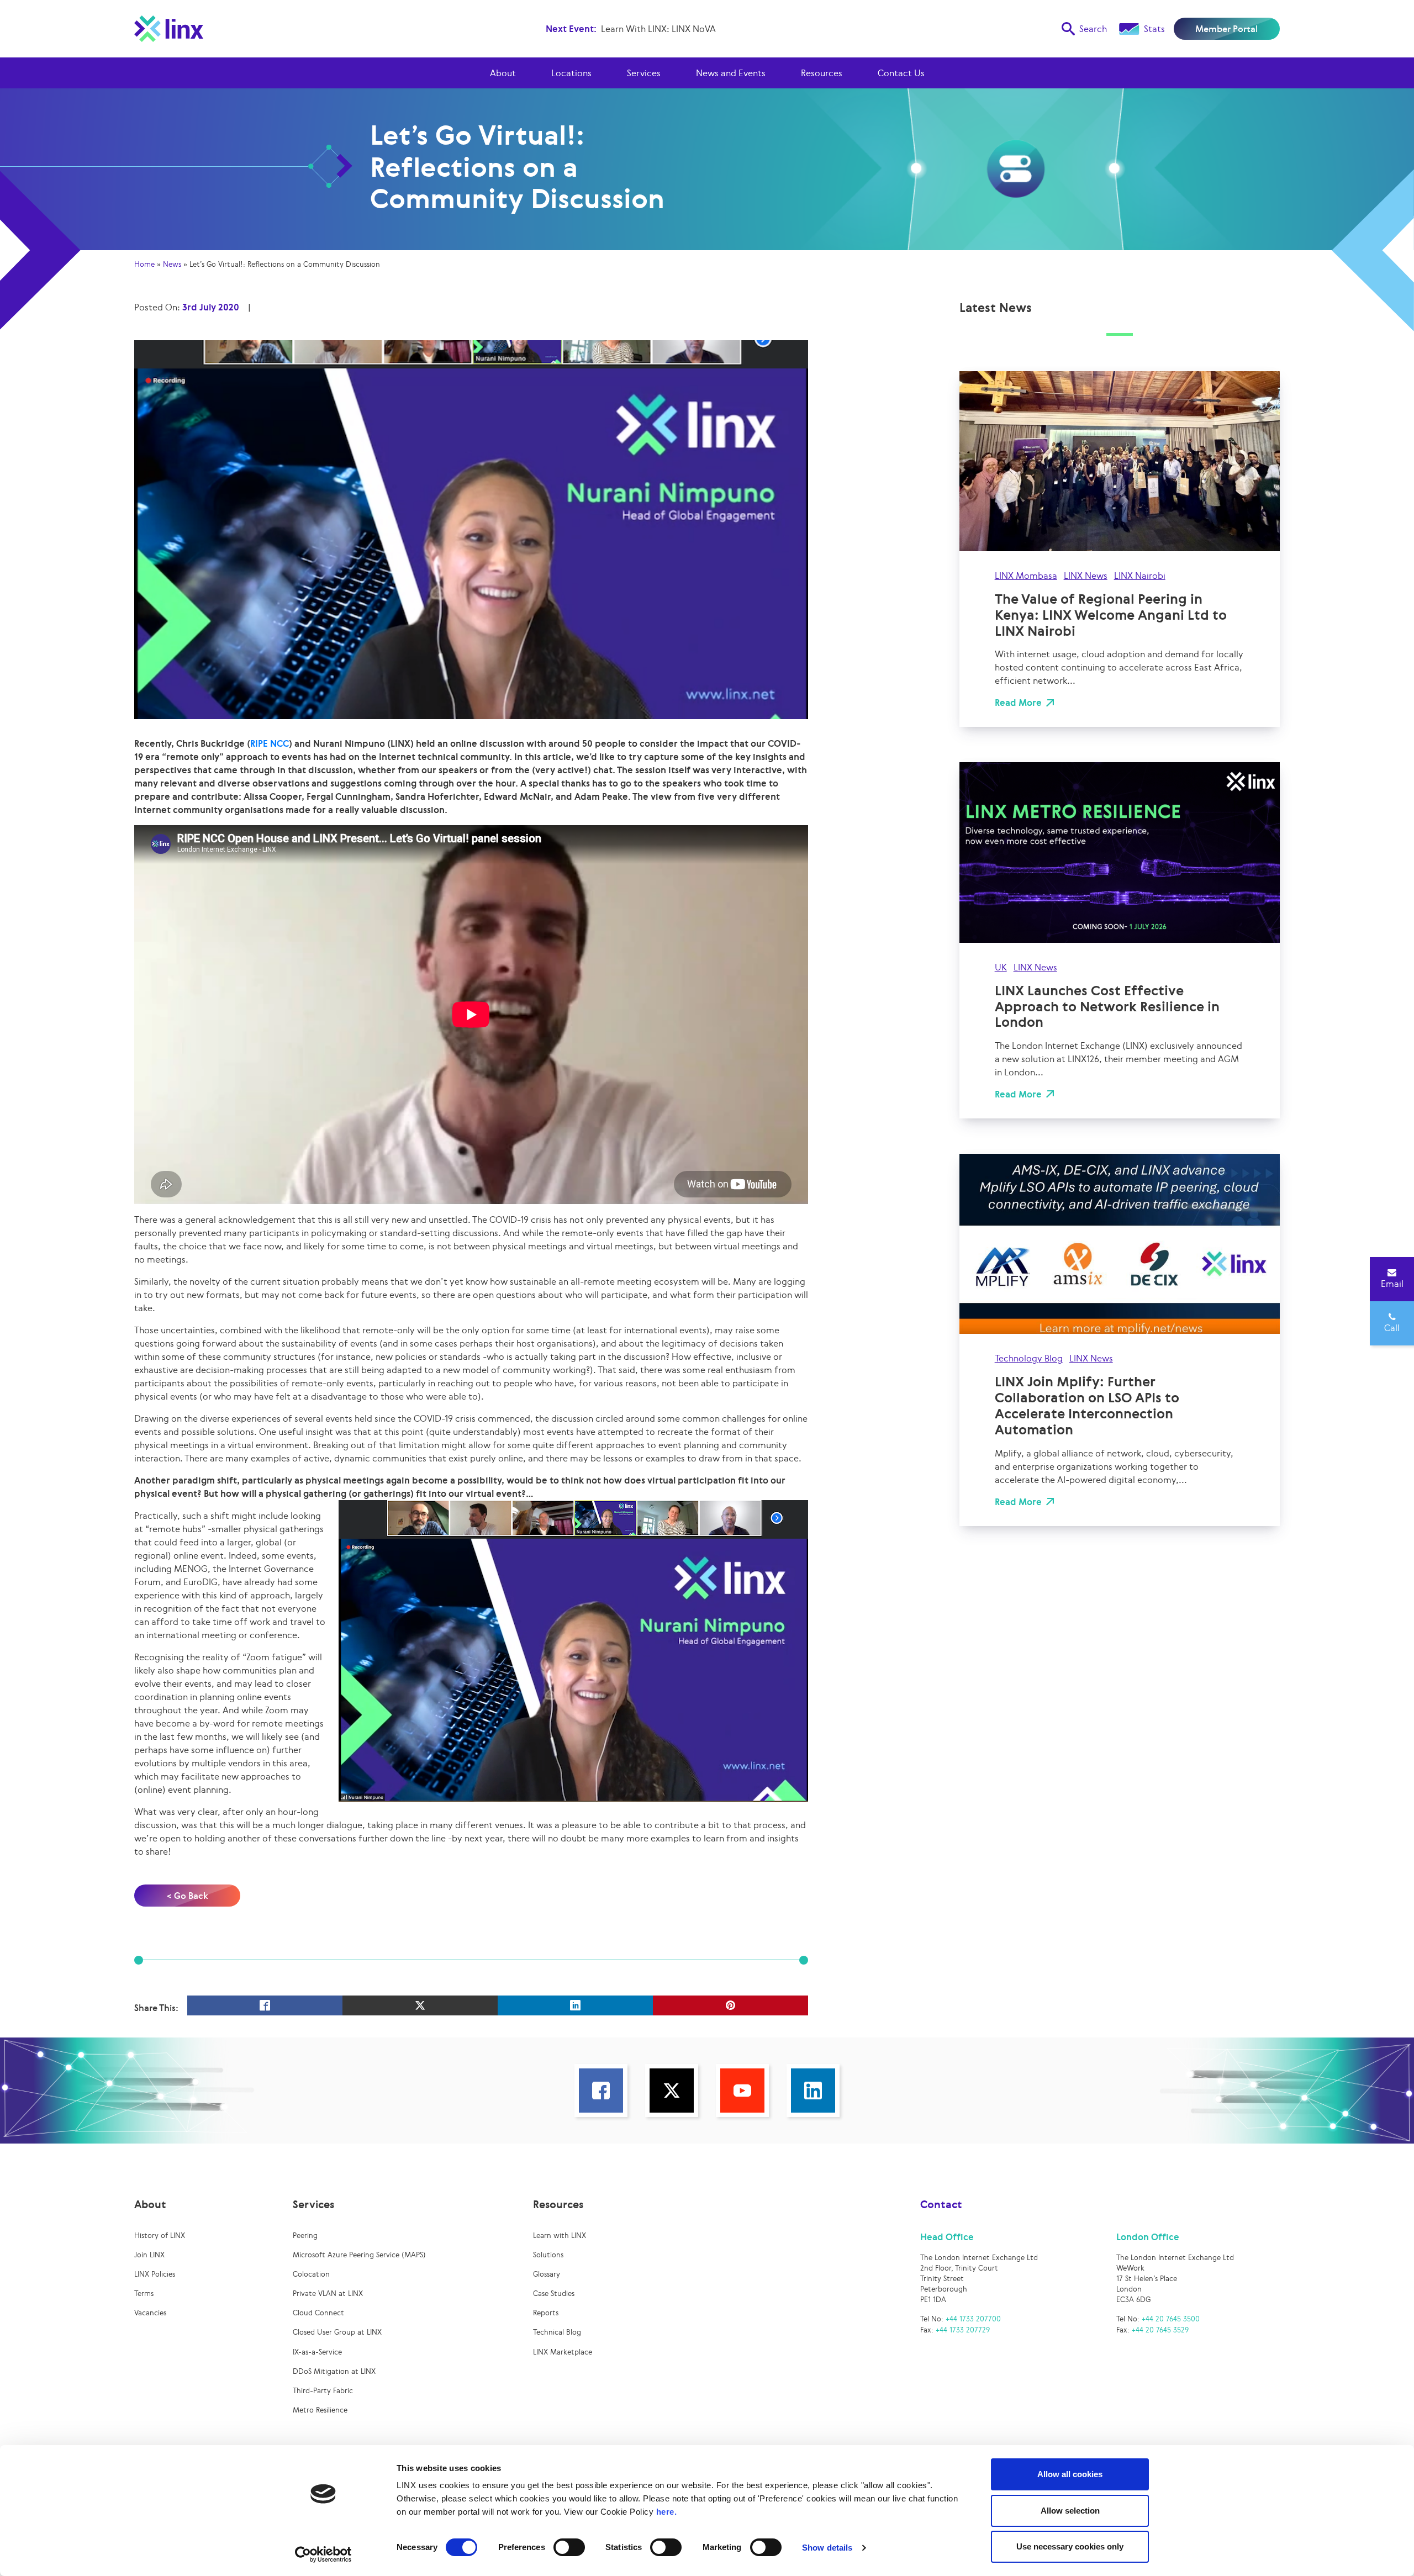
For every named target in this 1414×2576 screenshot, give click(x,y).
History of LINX (160, 2235)
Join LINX (149, 2255)
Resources (822, 73)
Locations (571, 73)
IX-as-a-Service (317, 2352)
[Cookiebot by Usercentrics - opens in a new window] (323, 2554)
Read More (1018, 703)
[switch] (569, 2547)
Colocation (311, 2274)
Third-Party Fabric (323, 2391)
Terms (144, 2293)
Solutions (548, 2255)
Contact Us (901, 73)
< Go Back (188, 1896)
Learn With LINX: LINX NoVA (658, 29)
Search (1093, 29)
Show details (827, 2548)
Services (644, 73)
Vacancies (150, 2313)
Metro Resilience (320, 2410)
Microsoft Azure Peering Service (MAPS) (359, 2255)
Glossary (547, 2274)
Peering (305, 2235)
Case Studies (554, 2293)
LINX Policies (155, 2274)
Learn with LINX (560, 2235)
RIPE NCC (270, 743)
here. (667, 2512)
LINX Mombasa (1026, 576)
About (503, 73)
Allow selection (1070, 2511)
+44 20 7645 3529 (1160, 2330)
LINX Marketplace (563, 2352)
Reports (546, 2313)
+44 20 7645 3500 (1171, 2319)
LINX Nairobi (1140, 576)
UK (1001, 967)
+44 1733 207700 (973, 2319)
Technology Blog (1029, 1358)
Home (144, 264)
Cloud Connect (318, 2313)
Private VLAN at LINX (328, 2293)
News (172, 264)
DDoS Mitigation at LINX (334, 2371)
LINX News (1086, 576)
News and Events (731, 73)
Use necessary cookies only (1070, 2546)
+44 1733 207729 (963, 2330)
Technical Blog (557, 2332)
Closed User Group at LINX (337, 2332)
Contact (941, 2204)
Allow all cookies (1070, 2474)
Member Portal (1226, 29)
